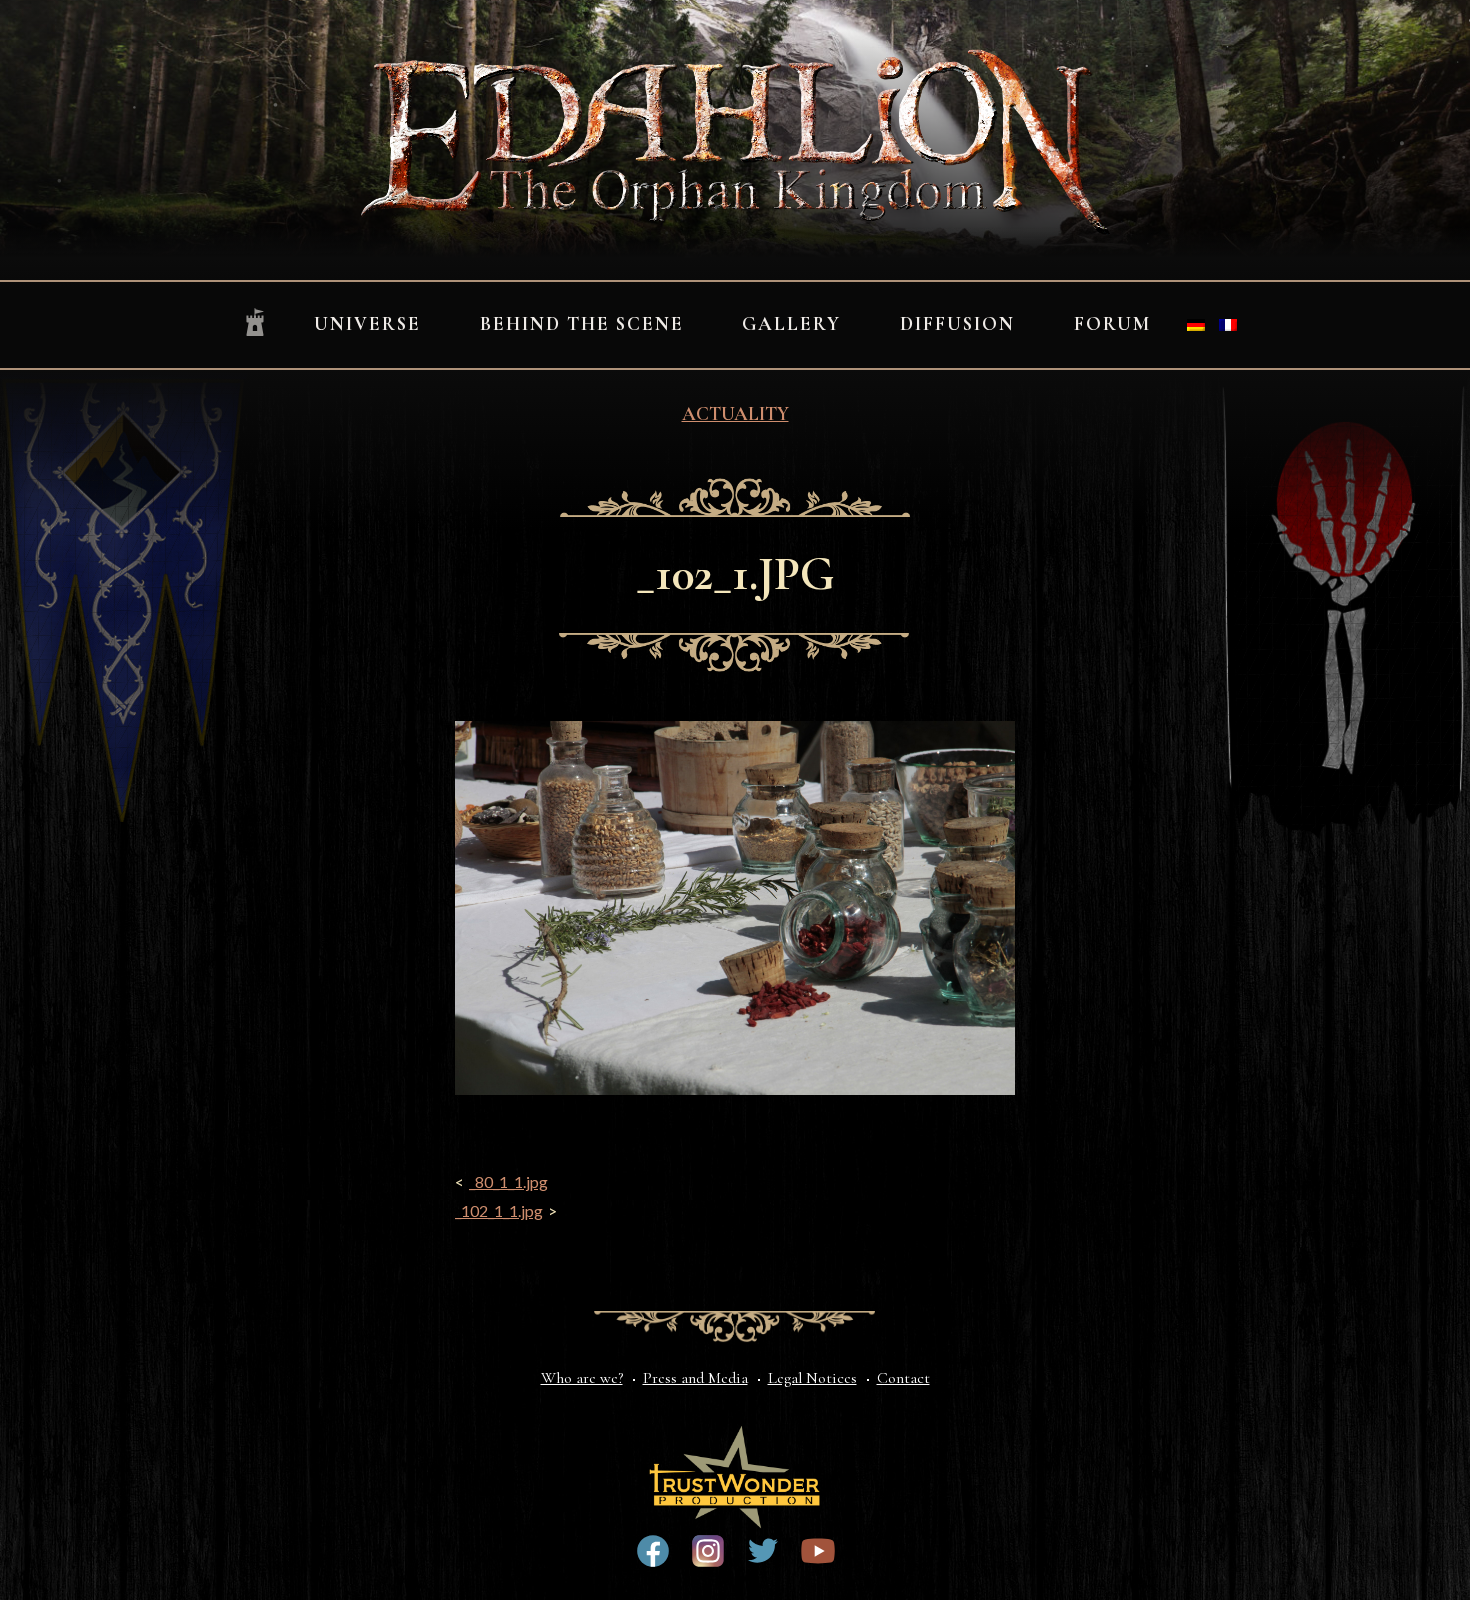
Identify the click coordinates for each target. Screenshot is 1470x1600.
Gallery (791, 324)
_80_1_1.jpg (508, 1181)
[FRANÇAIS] (1228, 325)
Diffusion (957, 324)
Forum (1112, 324)
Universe (367, 324)
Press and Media (695, 1378)
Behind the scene (582, 324)
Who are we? (582, 1378)
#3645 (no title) (818, 1551)
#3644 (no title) (763, 1551)
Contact (903, 1378)
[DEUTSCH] (1196, 325)
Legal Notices (812, 1378)
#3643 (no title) (653, 1551)
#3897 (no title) (708, 1551)
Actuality (735, 414)
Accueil (255, 323)
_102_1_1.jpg (499, 1210)
